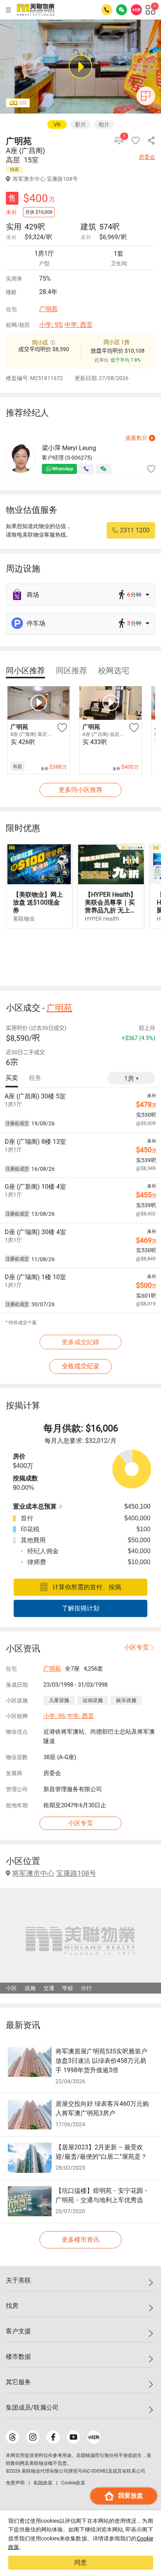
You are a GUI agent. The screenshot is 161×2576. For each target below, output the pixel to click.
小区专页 (136, 1647)
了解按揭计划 (80, 1608)
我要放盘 (131, 2496)
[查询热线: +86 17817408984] (107, 10)
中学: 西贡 (79, 325)
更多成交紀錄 (80, 1342)
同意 (80, 2562)
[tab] (25, 671)
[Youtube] (73, 2437)
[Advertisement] (80, 957)
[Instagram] (33, 2437)
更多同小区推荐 (80, 790)
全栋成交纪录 (80, 1366)
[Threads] (13, 2437)
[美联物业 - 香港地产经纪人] (36, 10)
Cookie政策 (73, 2483)
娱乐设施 (126, 1700)
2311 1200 (135, 530)
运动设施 (93, 1700)
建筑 (88, 227)
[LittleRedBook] (94, 2437)
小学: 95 (50, 325)
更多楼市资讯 (80, 2240)
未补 (11, 237)
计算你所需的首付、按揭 (87, 1587)
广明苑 (48, 309)
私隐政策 (43, 2483)
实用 (14, 227)
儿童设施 (59, 1700)
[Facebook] (53, 2437)
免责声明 (15, 2483)
